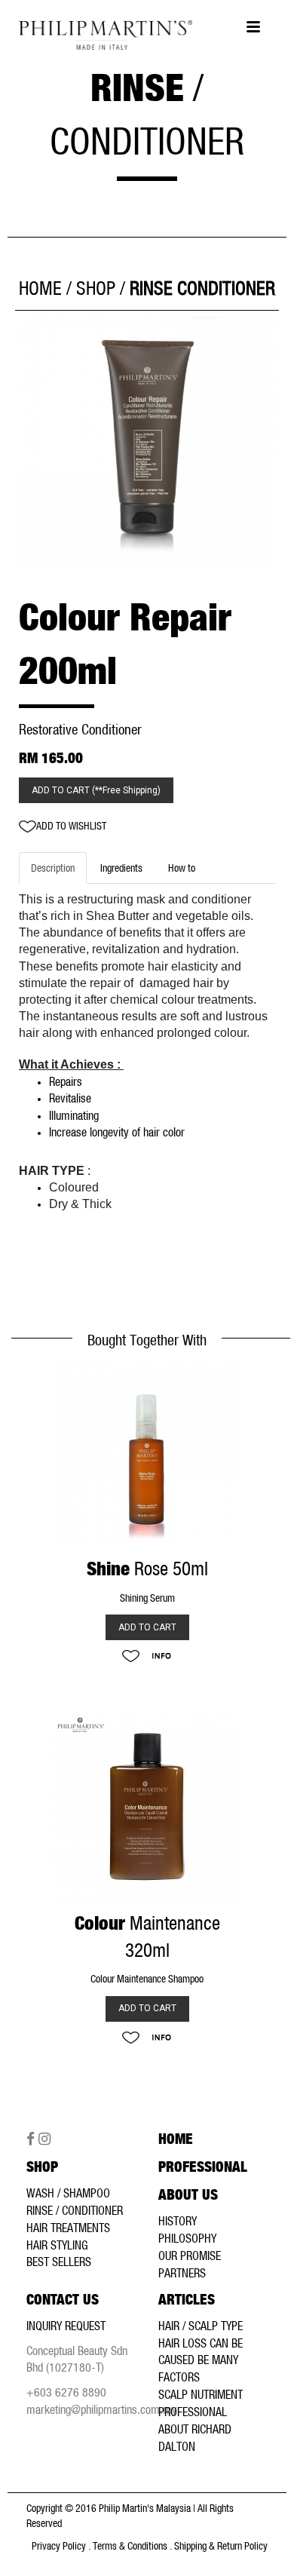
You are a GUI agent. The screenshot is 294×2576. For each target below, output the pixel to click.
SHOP (96, 288)
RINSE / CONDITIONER (75, 2210)
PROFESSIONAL (203, 2167)
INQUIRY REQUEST (66, 2326)
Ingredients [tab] (121, 868)
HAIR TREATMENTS (68, 2228)
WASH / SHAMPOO (68, 2193)
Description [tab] (53, 868)
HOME (40, 288)
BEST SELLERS (59, 2262)
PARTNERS (182, 2273)
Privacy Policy (59, 2546)
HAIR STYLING (57, 2245)
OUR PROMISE (190, 2256)
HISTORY (178, 2221)
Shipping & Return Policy (221, 2546)
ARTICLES (187, 2300)
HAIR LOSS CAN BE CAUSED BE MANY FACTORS (201, 2360)
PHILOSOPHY (187, 2238)
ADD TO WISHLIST (71, 826)
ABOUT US (188, 2195)
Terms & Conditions (130, 2546)
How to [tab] (182, 868)
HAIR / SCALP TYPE (201, 2326)
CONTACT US (63, 2300)
